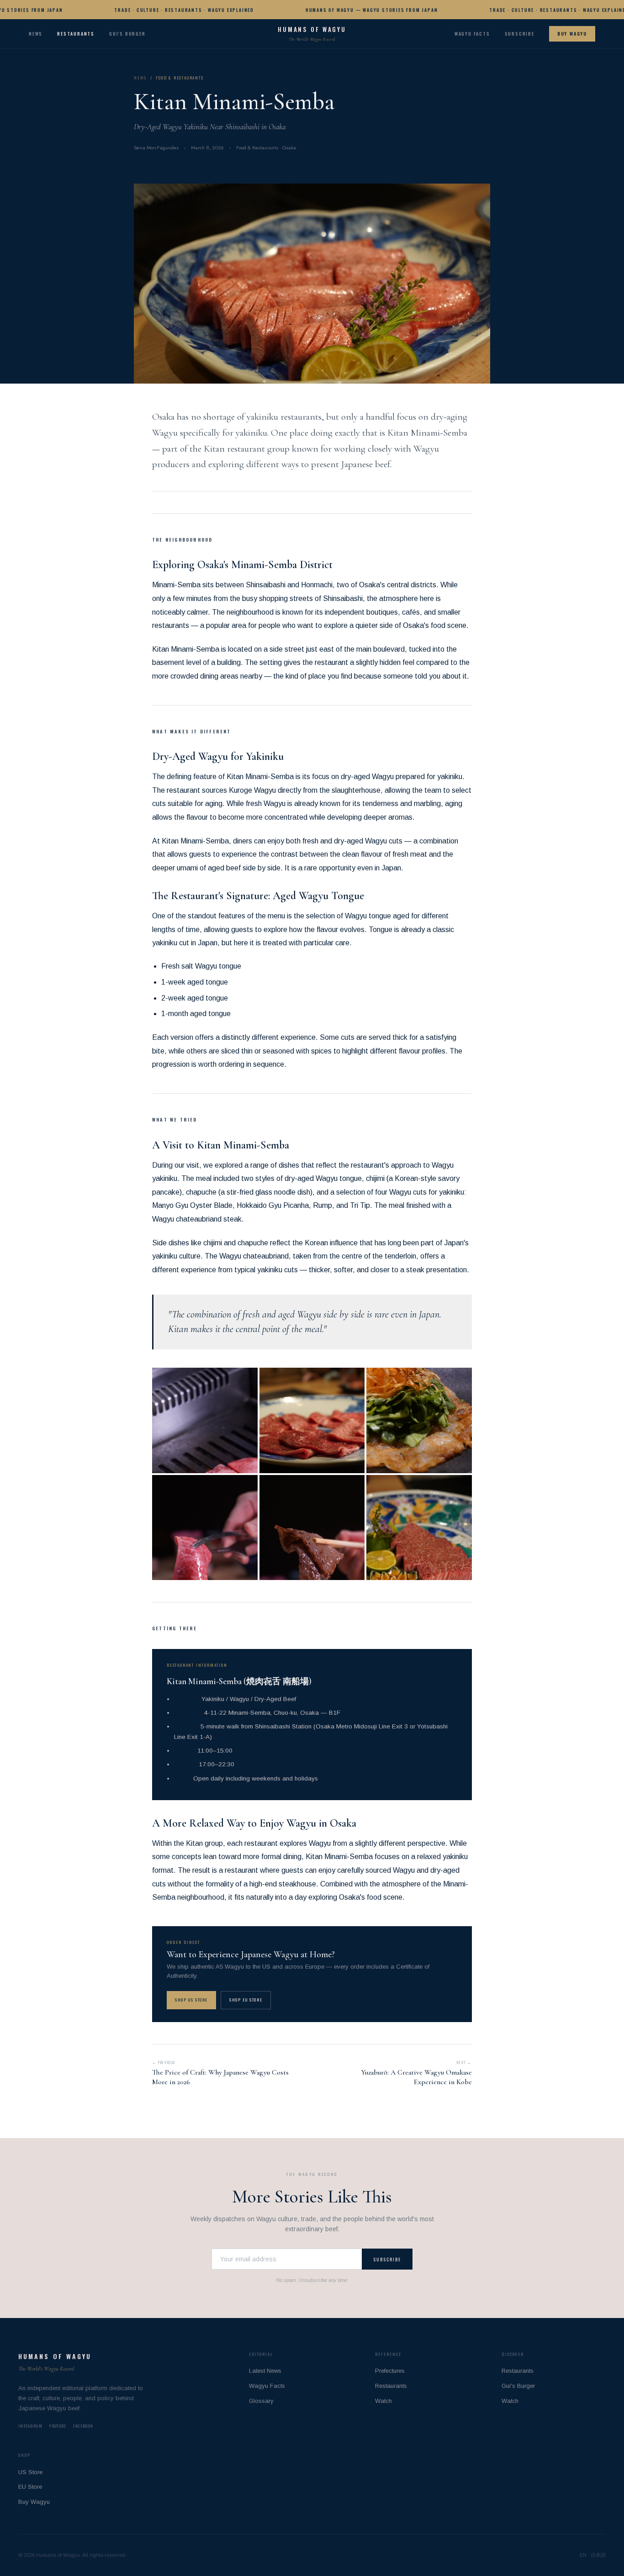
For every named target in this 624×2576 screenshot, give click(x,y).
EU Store (30, 2487)
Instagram (30, 2426)
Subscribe (520, 34)
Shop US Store (191, 2000)
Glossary (261, 2401)
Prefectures (390, 2371)
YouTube (58, 2426)
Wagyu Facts (472, 34)
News (36, 34)
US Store (30, 2472)
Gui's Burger (127, 34)
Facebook (83, 2426)
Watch (383, 2401)
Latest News (265, 2371)
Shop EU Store (246, 2000)
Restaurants (76, 34)
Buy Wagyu (572, 34)
